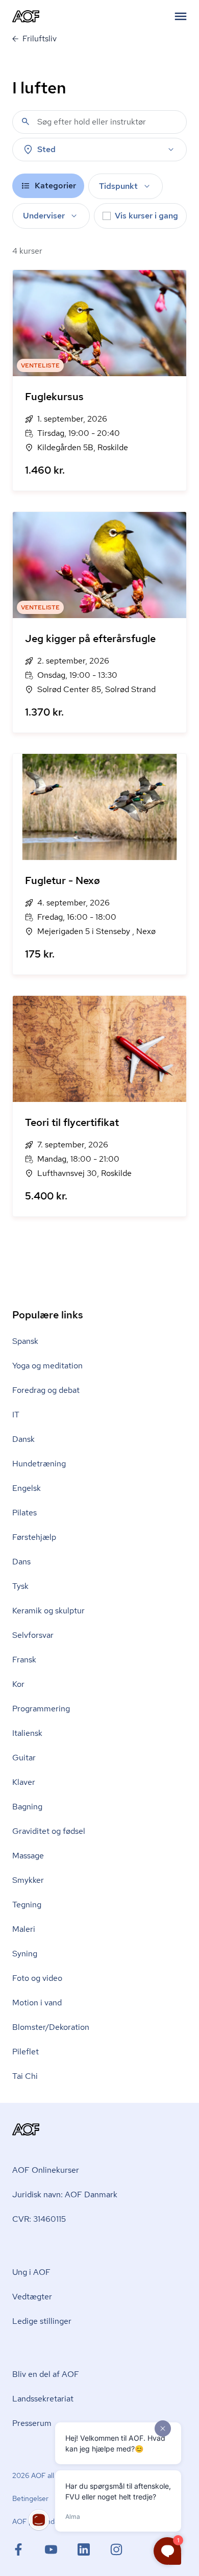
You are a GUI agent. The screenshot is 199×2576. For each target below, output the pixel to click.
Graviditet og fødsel (49, 1831)
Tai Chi (25, 2076)
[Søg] (26, 121)
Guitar (24, 1758)
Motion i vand (37, 2003)
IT (16, 1415)
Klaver (24, 1782)
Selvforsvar (33, 1635)
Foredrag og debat (46, 1390)
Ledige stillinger (42, 2321)
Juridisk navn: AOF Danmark (65, 2194)
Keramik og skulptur (48, 1611)
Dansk (23, 1439)
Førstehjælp (34, 1537)
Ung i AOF (31, 2272)
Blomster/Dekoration (51, 2027)
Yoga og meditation (47, 1366)
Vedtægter (32, 2297)
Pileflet (26, 2052)
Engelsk (27, 1488)
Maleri (24, 1929)
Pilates (24, 1513)
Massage (28, 1856)
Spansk (25, 1341)
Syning (25, 1954)
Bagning (27, 1807)
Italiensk (27, 1733)
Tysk (20, 1586)
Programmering (41, 1709)
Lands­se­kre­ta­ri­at (43, 2399)
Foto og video (37, 1978)
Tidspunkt (118, 186)
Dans (21, 1562)
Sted (46, 149)
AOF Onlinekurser (46, 2170)
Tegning (27, 1905)
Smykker (28, 1880)
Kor (18, 1684)
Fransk (24, 1660)
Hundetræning (39, 1464)
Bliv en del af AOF (46, 2374)
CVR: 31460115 (39, 2219)
